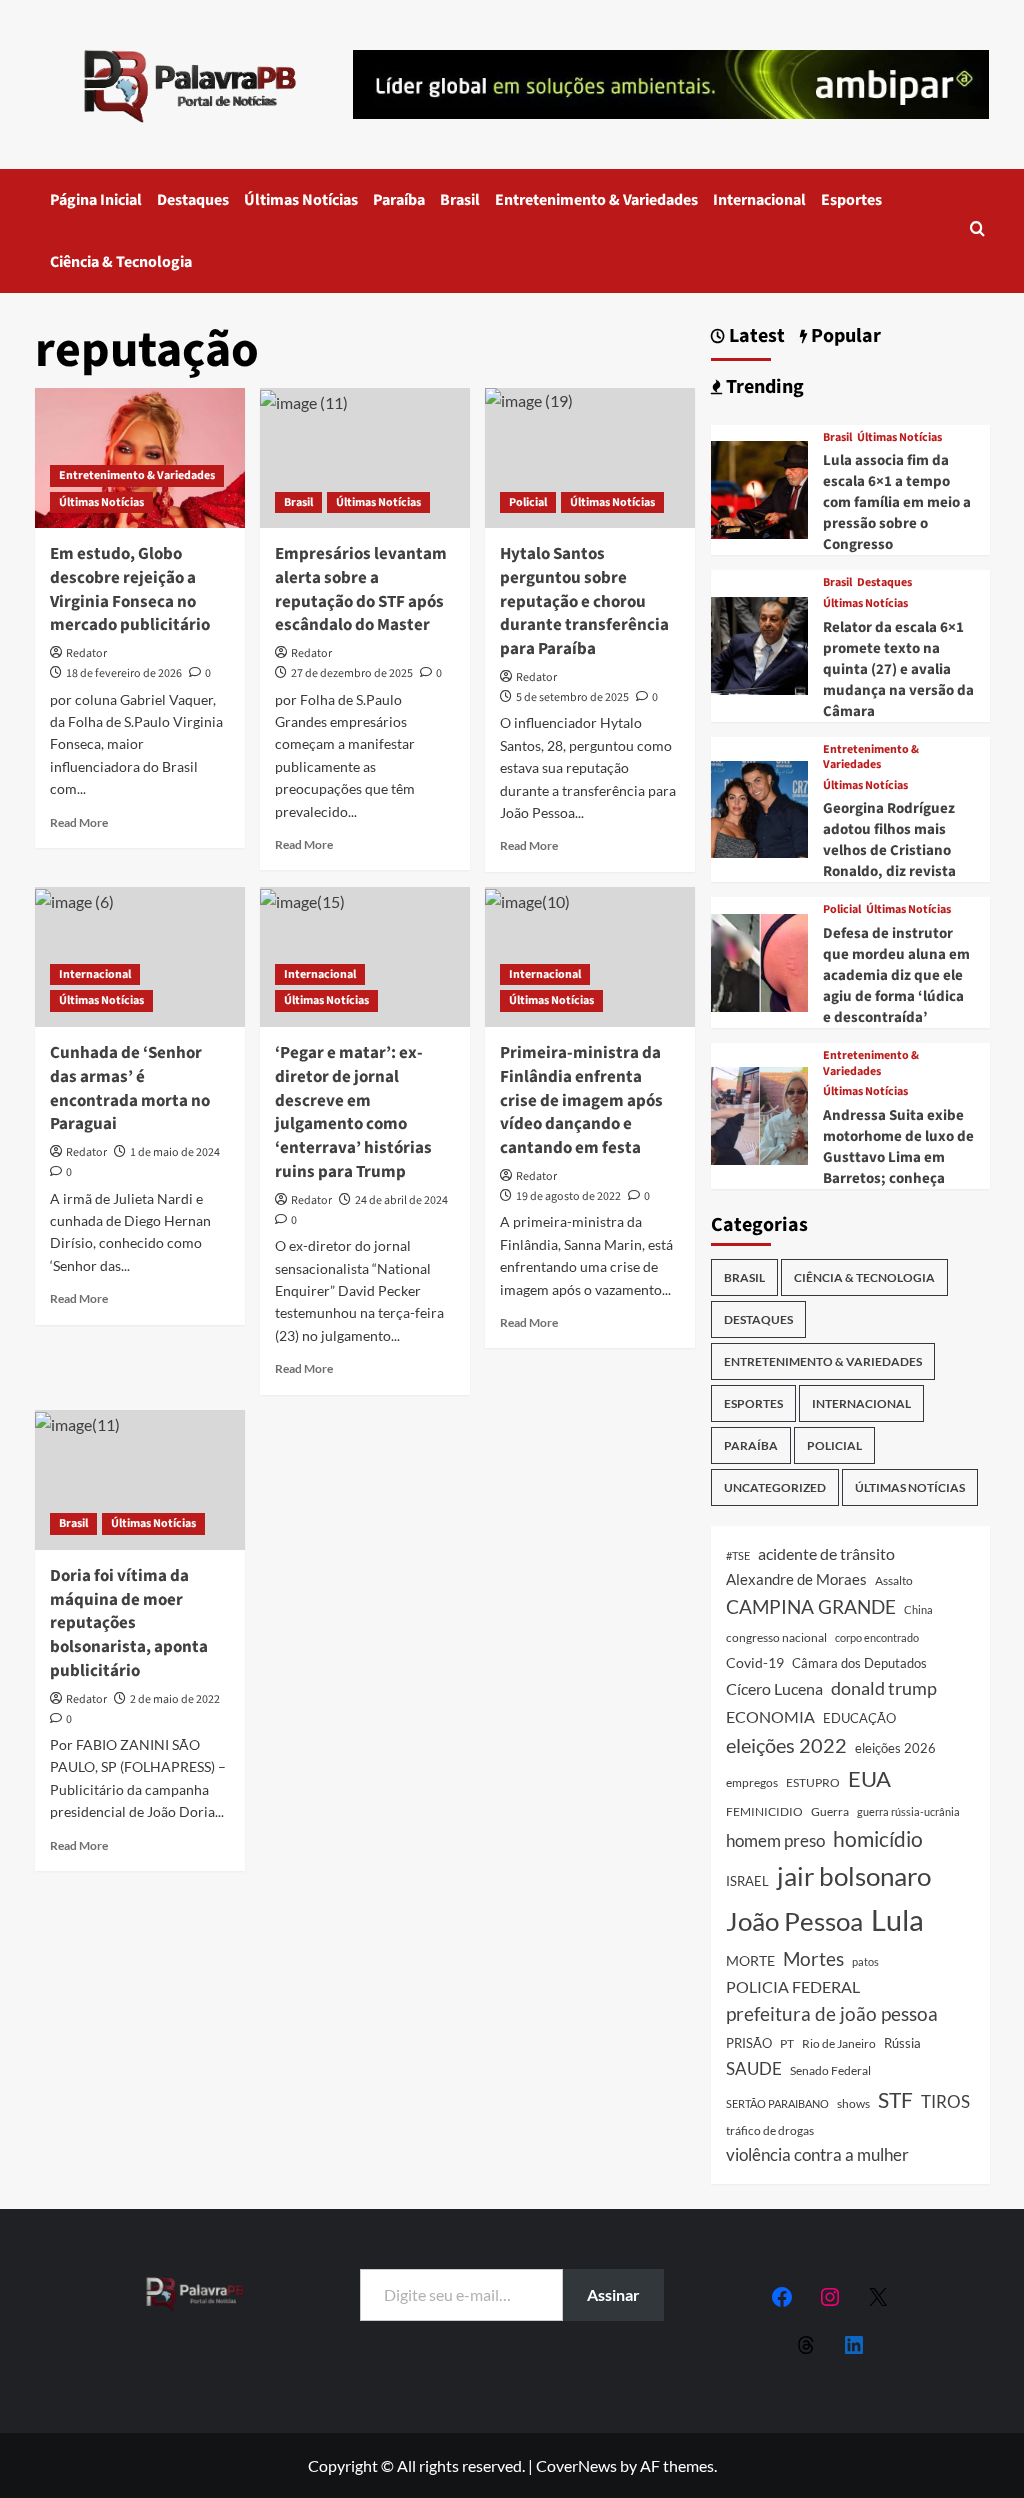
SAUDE (754, 2068)
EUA (869, 1778)
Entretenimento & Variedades (596, 200)
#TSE (738, 1555)
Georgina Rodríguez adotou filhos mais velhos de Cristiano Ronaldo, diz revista (889, 840)
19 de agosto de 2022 (568, 1196)
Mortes (813, 1958)
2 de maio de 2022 (175, 1699)
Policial (528, 502)
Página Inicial (96, 200)
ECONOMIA (770, 1716)
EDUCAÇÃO (859, 1718)
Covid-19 (755, 1663)
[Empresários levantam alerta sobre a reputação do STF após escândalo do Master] (365, 458)
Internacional (759, 200)
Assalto (894, 1580)
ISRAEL (747, 1881)
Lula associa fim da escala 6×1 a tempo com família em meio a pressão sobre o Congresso (897, 502)
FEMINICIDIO (764, 1811)
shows (853, 2103)
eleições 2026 (895, 1748)
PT (787, 2043)
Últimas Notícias (301, 200)
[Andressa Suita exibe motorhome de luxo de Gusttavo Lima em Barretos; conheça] (760, 1113)
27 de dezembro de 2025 (352, 673)
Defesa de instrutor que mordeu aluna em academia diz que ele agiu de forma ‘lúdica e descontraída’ (896, 975)
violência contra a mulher (817, 2155)
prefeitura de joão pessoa (832, 2014)
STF (895, 2099)
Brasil (460, 200)
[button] (977, 230)
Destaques (193, 200)
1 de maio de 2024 (175, 1152)
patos (865, 1961)
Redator (86, 653)
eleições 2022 (786, 1745)
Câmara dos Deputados (859, 1663)
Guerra (830, 1811)
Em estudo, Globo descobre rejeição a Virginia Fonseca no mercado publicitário (130, 589)
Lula (897, 1919)
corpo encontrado (877, 1637)
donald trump (884, 1688)
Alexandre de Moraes (796, 1579)
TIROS (945, 2102)
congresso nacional (776, 1637)
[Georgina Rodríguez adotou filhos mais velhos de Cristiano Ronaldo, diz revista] (760, 807)
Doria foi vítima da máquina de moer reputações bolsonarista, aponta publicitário (129, 1623)
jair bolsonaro (854, 1876)
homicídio (878, 1839)
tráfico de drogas (770, 2130)
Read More (79, 822)
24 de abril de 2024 (401, 1200)
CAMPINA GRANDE (811, 1606)
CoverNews (576, 2465)
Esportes (851, 200)
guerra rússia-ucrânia (908, 1811)
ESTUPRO (813, 1782)
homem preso (775, 1840)
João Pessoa (794, 1921)
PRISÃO (749, 2043)
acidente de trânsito (826, 1553)
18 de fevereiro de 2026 (124, 673)
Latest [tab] (755, 336)
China (918, 1609)
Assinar (613, 2294)
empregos (752, 1782)
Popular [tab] (844, 336)
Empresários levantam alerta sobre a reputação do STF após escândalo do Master (361, 589)
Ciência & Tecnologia (121, 262)
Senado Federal (830, 2070)
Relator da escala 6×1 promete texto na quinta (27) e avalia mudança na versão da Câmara (898, 669)
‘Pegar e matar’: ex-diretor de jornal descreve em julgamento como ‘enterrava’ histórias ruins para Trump (353, 1112)
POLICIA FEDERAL (793, 1986)
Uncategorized (775, 1487)
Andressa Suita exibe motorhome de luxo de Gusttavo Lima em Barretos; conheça (898, 1147)
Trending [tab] (763, 387)
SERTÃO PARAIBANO (777, 2103)
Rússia (902, 2043)
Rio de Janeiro (839, 2043)
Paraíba (399, 200)
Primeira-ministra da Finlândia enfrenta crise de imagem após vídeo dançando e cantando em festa (581, 1100)
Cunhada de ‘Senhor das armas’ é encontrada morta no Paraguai (130, 1088)
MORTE (750, 1960)
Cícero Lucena (774, 1689)
